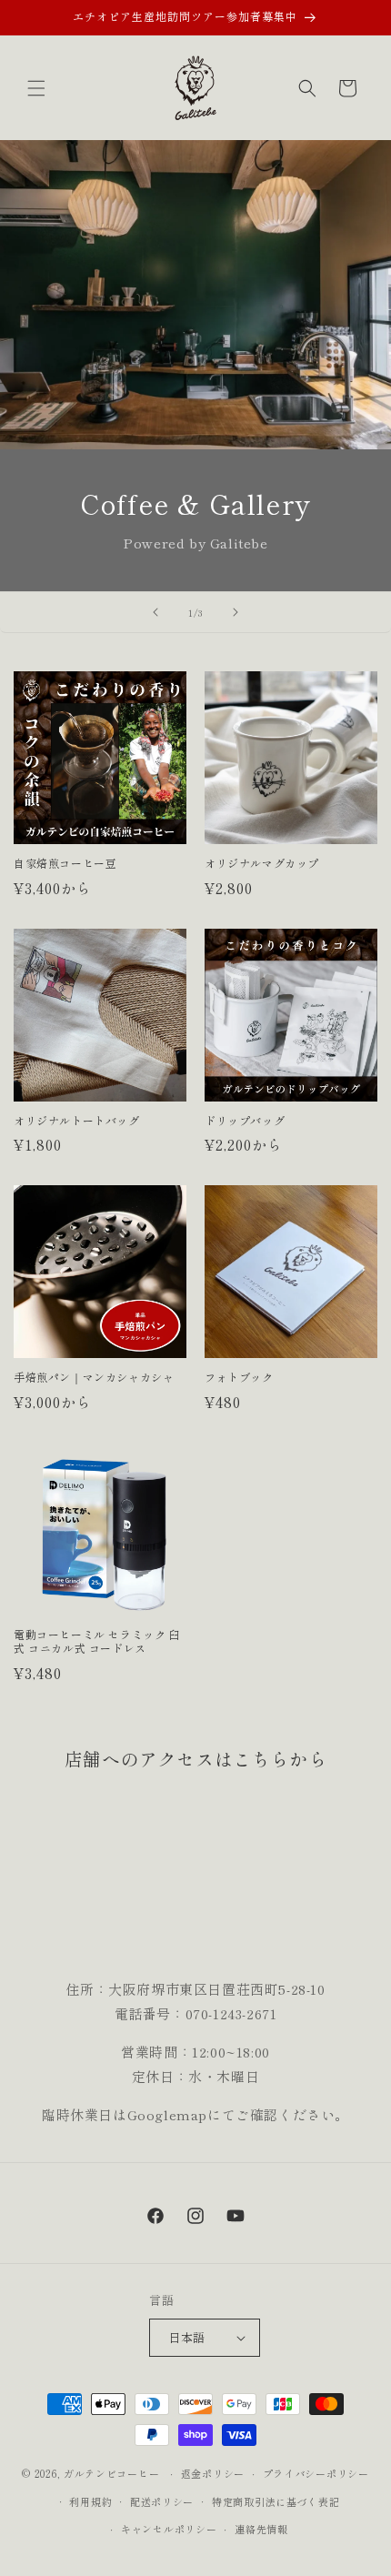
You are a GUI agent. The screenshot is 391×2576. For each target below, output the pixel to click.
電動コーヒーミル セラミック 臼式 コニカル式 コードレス (97, 1641)
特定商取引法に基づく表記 (276, 2501)
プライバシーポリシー (316, 2473)
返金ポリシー (213, 2473)
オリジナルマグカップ (262, 863)
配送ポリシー (162, 2501)
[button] (36, 88)
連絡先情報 (261, 2529)
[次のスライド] (236, 612)
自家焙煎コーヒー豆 (65, 863)
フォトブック (239, 1377)
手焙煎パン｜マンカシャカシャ (94, 1377)
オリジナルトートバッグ (77, 1121)
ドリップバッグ (245, 1121)
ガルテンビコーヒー (111, 2473)
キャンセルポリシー (169, 2529)
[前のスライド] (155, 612)
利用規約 (90, 2501)
